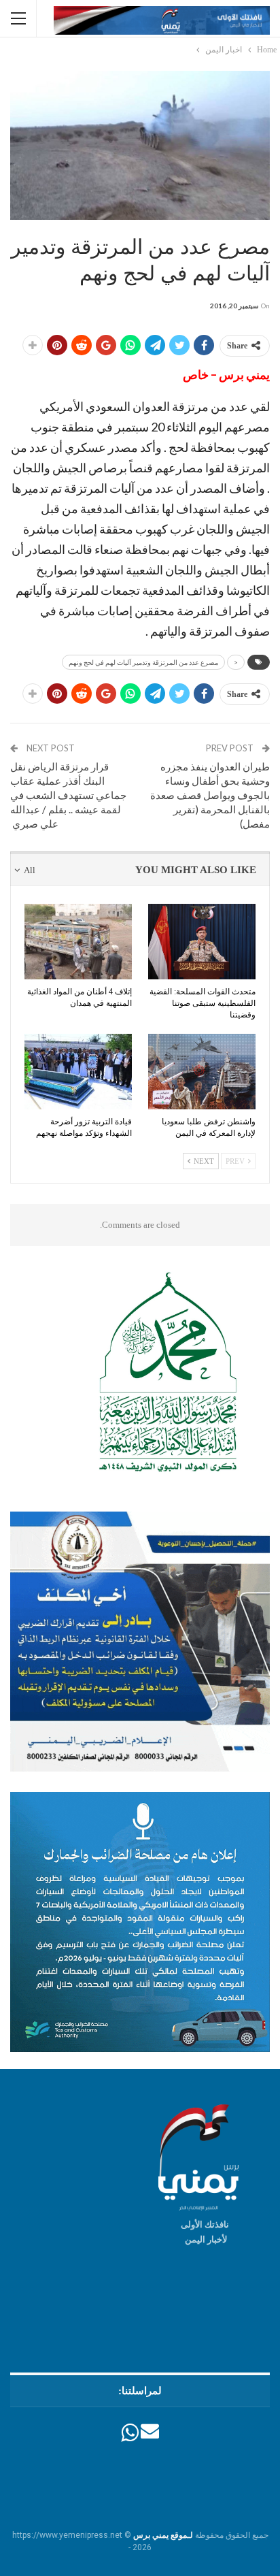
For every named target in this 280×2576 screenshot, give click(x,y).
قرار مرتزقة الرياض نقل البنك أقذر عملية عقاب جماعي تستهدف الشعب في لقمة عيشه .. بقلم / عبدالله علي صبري (68, 795)
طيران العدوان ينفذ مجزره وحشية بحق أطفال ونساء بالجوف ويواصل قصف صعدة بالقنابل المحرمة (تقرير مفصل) (210, 795)
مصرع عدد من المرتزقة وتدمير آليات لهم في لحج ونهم (143, 662)
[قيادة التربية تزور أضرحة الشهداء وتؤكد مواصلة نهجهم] (78, 1072)
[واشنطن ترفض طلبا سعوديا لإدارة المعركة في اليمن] (202, 1072)
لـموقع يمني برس (163, 2535)
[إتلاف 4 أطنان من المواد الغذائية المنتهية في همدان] (78, 942)
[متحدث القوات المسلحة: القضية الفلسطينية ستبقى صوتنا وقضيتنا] (202, 942)
